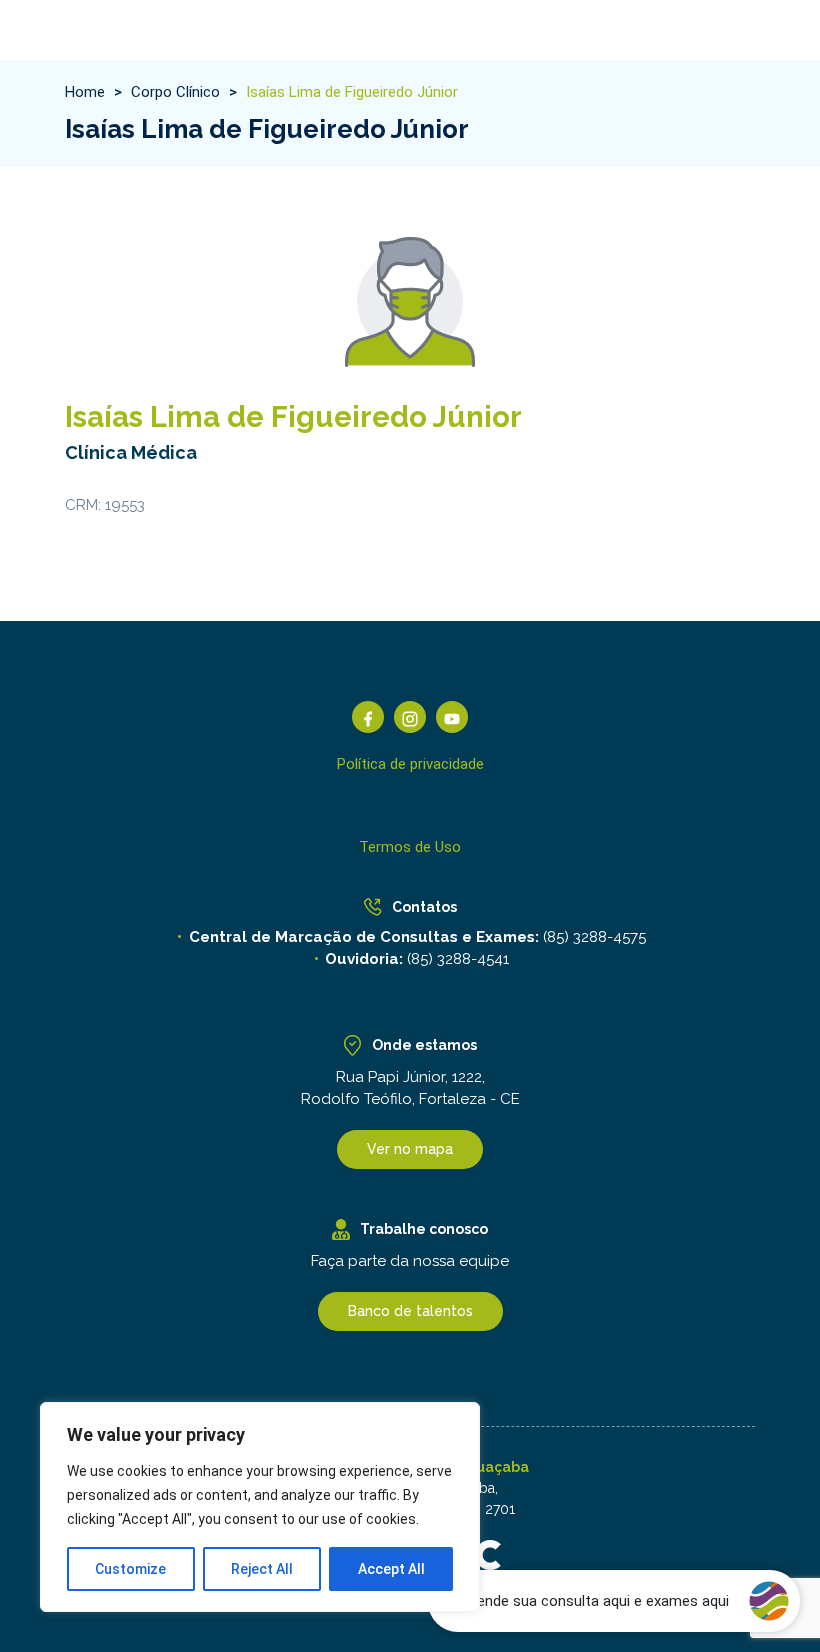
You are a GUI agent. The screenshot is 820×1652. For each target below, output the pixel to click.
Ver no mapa (410, 1149)
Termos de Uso (410, 847)
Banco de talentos (410, 1311)
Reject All (262, 1569)
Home (85, 92)
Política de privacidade (410, 764)
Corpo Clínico (175, 92)
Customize (130, 1569)
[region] (260, 1507)
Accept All (391, 1569)
